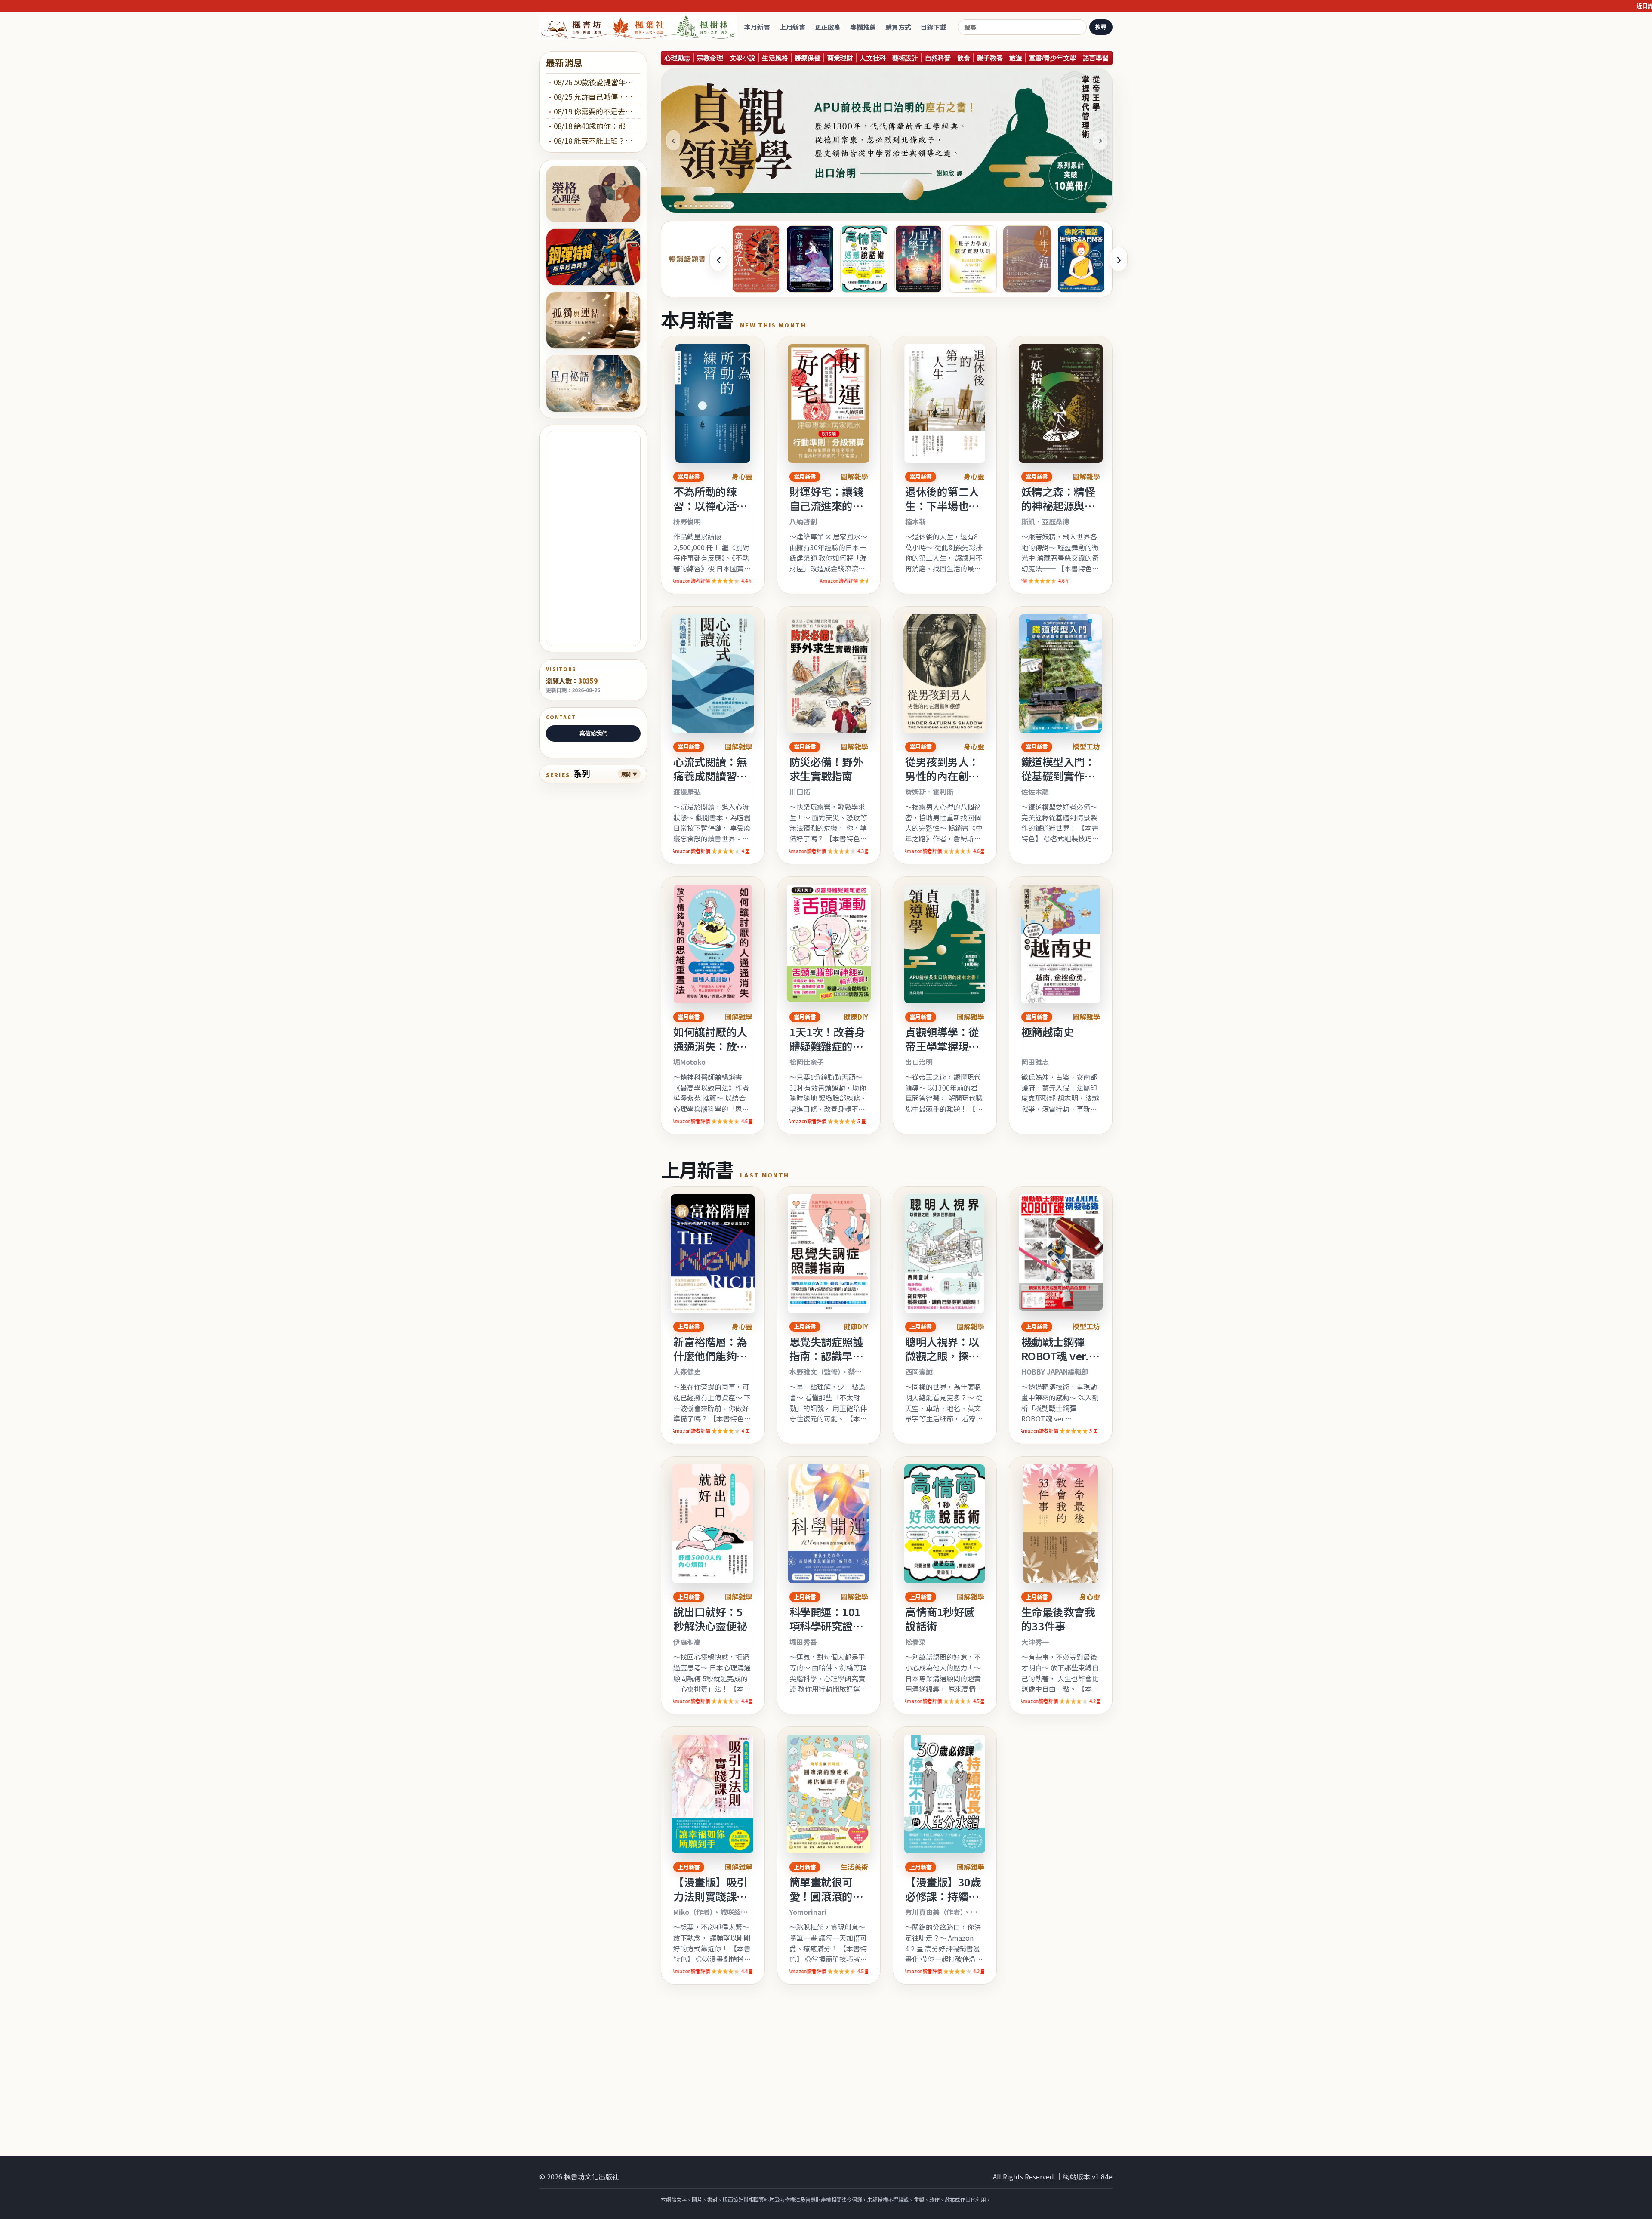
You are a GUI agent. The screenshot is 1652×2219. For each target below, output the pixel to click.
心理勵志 (678, 58)
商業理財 (840, 58)
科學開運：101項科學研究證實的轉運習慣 (826, 1626)
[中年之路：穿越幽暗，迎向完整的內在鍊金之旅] (1027, 259)
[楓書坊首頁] (640, 27)
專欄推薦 (863, 27)
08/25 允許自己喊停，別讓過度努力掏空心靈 (597, 97)
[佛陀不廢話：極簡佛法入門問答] (1081, 259)
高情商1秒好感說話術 (940, 1619)
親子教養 (990, 58)
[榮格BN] (593, 194)
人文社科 (873, 58)
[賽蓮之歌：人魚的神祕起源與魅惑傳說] (810, 259)
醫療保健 (808, 58)
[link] (713, 465)
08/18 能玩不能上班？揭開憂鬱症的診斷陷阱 (597, 140)
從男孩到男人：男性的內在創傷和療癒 (942, 776)
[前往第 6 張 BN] (696, 206)
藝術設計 (905, 58)
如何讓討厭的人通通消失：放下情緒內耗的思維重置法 (710, 1053)
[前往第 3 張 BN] (681, 206)
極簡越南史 (1048, 1032)
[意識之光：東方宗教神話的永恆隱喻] (756, 259)
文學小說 (743, 58)
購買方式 (898, 27)
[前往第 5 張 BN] (691, 206)
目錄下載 (934, 27)
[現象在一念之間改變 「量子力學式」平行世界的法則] (918, 259)
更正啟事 (828, 27)
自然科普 (938, 58)
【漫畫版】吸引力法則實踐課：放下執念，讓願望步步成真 (710, 1903)
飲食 (964, 58)
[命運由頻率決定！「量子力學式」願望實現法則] (973, 259)
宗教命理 (710, 58)
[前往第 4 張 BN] (686, 206)
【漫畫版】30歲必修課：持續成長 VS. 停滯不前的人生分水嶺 (943, 1903)
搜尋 (1101, 27)
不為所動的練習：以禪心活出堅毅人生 (710, 505)
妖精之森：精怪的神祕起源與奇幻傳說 (1058, 505)
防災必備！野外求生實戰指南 (826, 769)
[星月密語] (593, 384)
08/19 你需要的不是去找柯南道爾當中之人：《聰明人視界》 (597, 111)
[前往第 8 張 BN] (706, 206)
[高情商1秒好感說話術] (864, 259)
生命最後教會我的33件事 (1058, 1619)
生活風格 (775, 58)
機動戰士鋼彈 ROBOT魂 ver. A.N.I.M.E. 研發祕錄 (1057, 1363)
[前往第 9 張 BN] (712, 206)
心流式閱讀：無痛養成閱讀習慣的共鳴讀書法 (710, 776)
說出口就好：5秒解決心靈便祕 (710, 1619)
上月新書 (792, 27)
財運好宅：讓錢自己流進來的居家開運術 (826, 505)
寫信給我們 (593, 733)
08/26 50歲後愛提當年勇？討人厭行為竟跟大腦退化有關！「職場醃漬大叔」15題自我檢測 (597, 82)
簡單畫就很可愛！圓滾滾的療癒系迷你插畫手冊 (826, 1903)
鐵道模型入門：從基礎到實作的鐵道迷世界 (1058, 776)
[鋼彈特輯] (593, 257)
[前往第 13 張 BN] (732, 206)
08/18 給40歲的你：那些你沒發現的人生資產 (597, 126)
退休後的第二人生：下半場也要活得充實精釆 (942, 505)
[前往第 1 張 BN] (670, 206)
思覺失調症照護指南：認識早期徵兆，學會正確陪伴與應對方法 (826, 1363)
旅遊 (1016, 58)
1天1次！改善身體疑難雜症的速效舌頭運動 (827, 1046)
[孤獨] (593, 320)
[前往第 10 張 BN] (717, 206)
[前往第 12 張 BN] (727, 206)
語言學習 (1096, 58)
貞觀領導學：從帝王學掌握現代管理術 (942, 1046)
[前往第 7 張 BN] (701, 206)
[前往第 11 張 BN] (722, 206)
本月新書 (757, 27)
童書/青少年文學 (1053, 58)
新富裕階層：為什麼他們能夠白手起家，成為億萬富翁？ (710, 1363)
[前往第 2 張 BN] (675, 206)
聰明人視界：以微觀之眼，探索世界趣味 (942, 1356)
